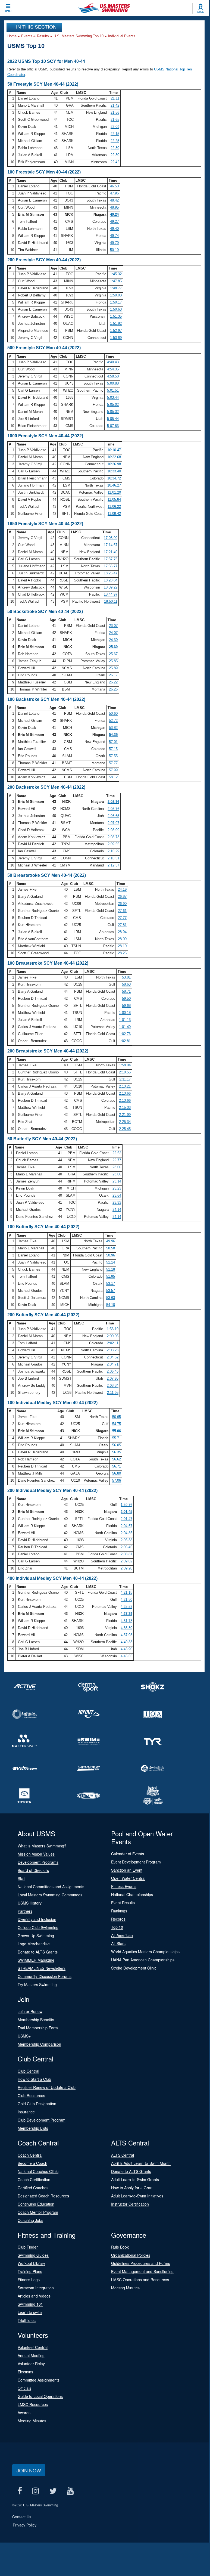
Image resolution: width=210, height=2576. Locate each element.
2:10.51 (113, 858)
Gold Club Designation (37, 2104)
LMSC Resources (33, 2404)
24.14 (117, 1210)
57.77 (113, 763)
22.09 (115, 127)
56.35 (117, 1452)
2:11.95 (113, 1393)
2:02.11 (113, 1343)
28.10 (122, 946)
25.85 (113, 661)
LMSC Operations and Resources (140, 2280)
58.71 (126, 991)
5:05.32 (113, 412)
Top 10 (117, 1927)
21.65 (115, 120)
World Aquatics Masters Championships (145, 1952)
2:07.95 (113, 1378)
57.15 (113, 749)
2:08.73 (113, 837)
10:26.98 (114, 464)
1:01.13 (125, 1020)
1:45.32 (116, 274)
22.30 (115, 148)
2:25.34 (125, 1122)
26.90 (122, 904)
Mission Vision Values (36, 1854)
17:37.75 (111, 559)
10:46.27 (114, 485)
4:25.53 (126, 1607)
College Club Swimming (38, 1927)
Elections (25, 2372)
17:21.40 (111, 552)
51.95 (111, 1276)
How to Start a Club (34, 2079)
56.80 (117, 1473)
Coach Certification (34, 2179)
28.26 (122, 953)
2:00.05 (113, 1336)
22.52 (117, 1153)
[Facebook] (20, 2491)
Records (118, 1919)
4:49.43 (113, 362)
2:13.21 (125, 1086)
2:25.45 (125, 1129)
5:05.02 (113, 405)
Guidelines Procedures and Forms (141, 2263)
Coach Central (30, 2155)
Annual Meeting (31, 2355)
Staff (21, 1878)
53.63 (111, 1298)
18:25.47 (111, 573)
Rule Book (120, 2247)
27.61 (122, 911)
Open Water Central (128, 1878)
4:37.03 (126, 1635)
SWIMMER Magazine (36, 1960)
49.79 (114, 243)
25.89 (113, 668)
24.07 (113, 633)
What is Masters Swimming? (42, 1846)
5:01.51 (113, 390)
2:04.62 (113, 1357)
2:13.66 (125, 1093)
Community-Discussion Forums (45, 1976)
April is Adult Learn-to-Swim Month (141, 2163)
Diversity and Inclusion (37, 1919)
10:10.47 (114, 450)
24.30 (113, 640)
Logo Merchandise (34, 1944)
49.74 (114, 236)
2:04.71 (113, 1364)
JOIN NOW (29, 2470)
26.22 (113, 682)
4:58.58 (113, 376)
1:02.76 (125, 1034)
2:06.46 (113, 1371)
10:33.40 (114, 471)
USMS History (30, 1903)
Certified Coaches (33, 2188)
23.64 (117, 1195)
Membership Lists (33, 2128)
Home (12, 36)
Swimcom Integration (36, 2288)
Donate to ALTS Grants (38, 1952)
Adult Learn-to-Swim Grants (135, 2179)
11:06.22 (114, 507)
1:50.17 (116, 302)
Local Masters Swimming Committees (50, 1895)
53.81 (126, 977)
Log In (201, 12)
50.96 (111, 1255)
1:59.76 (126, 1505)
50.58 (111, 1248)
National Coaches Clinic (38, 2171)
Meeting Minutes (125, 2288)
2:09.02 (126, 1561)
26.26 (113, 689)
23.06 (117, 1167)
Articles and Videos (34, 2296)
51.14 (111, 1262)
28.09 (122, 939)
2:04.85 (126, 1533)
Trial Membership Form (38, 2028)
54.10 (111, 1305)
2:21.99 (125, 1115)
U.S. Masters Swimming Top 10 (79, 36)
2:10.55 (125, 1072)
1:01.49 (125, 1027)
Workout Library (31, 2263)
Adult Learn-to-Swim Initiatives (137, 2196)
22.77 (117, 1160)
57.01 (113, 742)
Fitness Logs (29, 2280)
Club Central (28, 2071)
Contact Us (22, 2517)
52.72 (113, 721)
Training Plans (30, 2271)
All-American (122, 1935)
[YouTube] (70, 2491)
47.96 (114, 193)
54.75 (117, 1424)
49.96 (111, 1241)
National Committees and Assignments (51, 1887)
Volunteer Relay (31, 2364)
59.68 (126, 1006)
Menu (8, 11)
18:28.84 (111, 580)
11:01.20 (114, 492)
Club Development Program (42, 2120)
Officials (24, 2388)
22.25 (115, 141)
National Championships (132, 1894)
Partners (25, 1911)
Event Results (123, 1903)
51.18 (111, 1269)
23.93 (117, 1202)
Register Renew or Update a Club (47, 2087)
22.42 (115, 162)
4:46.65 (126, 1656)
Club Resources (31, 2095)
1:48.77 (116, 288)
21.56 (115, 112)
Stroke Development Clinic (134, 1968)
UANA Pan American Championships (143, 1960)
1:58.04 (125, 1065)
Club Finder (28, 2247)
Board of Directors (33, 1870)
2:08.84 (113, 1385)
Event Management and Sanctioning (142, 2271)
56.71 (117, 1466)
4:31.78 (126, 1621)
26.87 (122, 897)
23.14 (117, 1181)
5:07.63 (113, 426)
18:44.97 (111, 594)
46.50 (114, 186)
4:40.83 (126, 1642)
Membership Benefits (36, 2020)
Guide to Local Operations (40, 2396)
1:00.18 (125, 1013)
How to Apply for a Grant (132, 2188)
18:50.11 (111, 601)
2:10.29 (113, 851)
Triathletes (27, 2320)
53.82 (113, 728)
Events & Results (35, 36)
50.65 (117, 1417)
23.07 (113, 626)
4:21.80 (126, 1600)
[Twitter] (53, 2491)
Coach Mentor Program (38, 2212)
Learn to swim (30, 2312)
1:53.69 (116, 338)
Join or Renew (30, 2011)
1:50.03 (116, 295)
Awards (24, 2413)
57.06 (117, 1480)
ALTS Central (123, 2155)
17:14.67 (111, 545)
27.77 (122, 918)
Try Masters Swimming (37, 1984)
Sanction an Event (127, 1870)
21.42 (115, 105)
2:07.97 (113, 823)
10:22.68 (114, 457)
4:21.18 (126, 1592)
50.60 (113, 713)
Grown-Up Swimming (36, 1936)
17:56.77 (111, 566)
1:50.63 (116, 309)
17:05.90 (111, 538)
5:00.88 (113, 383)
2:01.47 (126, 1519)
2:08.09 (113, 830)
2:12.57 (113, 865)
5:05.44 (113, 419)
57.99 (113, 770)
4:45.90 (126, 1649)
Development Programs (38, 1862)
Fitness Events (124, 1886)
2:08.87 (126, 1554)
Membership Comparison (39, 2044)
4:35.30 (126, 1628)
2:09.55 (113, 844)
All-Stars (118, 1943)
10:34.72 (114, 478)
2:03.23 (113, 1350)
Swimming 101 (30, 2304)
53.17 (111, 1284)
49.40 (114, 229)
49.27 (114, 222)
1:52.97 (116, 331)
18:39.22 (111, 587)
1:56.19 (113, 1329)
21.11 (115, 98)
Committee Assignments (39, 2380)
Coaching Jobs (30, 2220)
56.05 (117, 1445)
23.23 (117, 1188)
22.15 (115, 134)
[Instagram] (35, 2491)
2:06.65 (113, 816)
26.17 (113, 675)
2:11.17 (125, 1079)
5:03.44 (113, 397)
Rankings (119, 1911)
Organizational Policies (131, 2255)
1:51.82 (116, 323)
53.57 (111, 1291)
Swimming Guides (33, 2255)
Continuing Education (36, 2204)
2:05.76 (113, 809)
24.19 (122, 889)
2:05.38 (126, 1540)
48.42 (114, 200)
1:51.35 (116, 316)
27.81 (122, 925)
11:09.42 (114, 514)
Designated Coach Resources (43, 2196)
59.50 (126, 998)
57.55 (113, 756)
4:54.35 (113, 369)
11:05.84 (114, 499)
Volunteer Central (33, 2347)
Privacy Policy (25, 2525)
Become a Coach (32, 2163)
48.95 (114, 207)
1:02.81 (125, 1041)
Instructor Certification (130, 2204)
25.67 (113, 654)
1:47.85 (116, 281)
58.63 (126, 984)
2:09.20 (126, 1568)
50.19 (114, 250)
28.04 (122, 932)
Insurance (26, 2112)
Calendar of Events (128, 1854)
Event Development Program (136, 1862)
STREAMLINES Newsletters (42, 1968)
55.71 (117, 1438)
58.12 (113, 777)
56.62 (117, 1459)
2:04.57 (126, 1526)
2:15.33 (125, 1108)
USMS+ (24, 2036)
